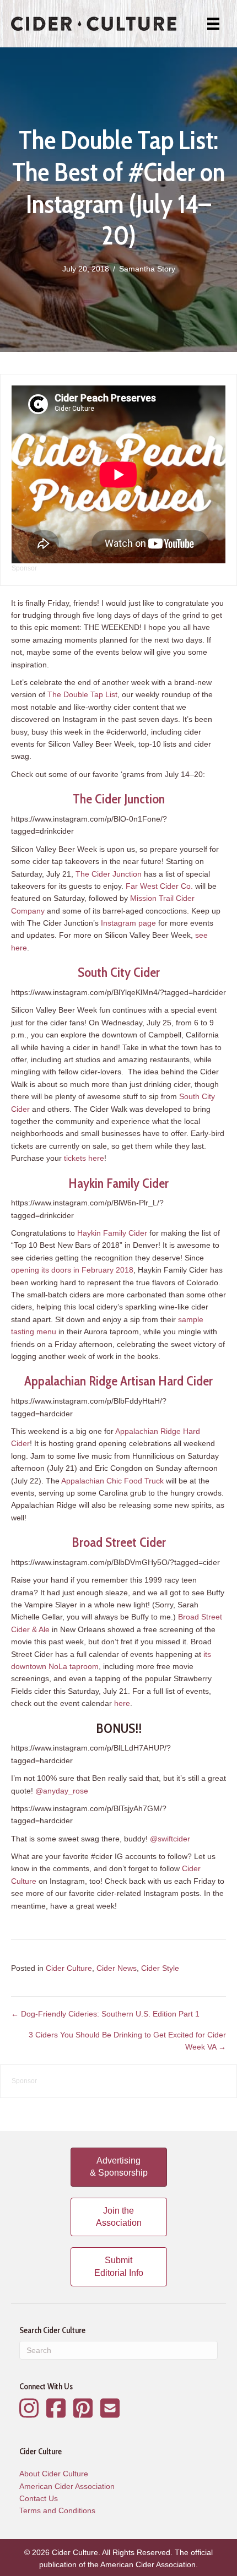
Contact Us (39, 2498)
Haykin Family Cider (118, 1183)
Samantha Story (147, 269)
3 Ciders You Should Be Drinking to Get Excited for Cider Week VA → (127, 2041)
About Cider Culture (54, 2474)
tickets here (84, 1158)
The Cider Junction (119, 799)
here (122, 1703)
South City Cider (119, 972)
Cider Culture (69, 1968)
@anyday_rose (62, 1791)
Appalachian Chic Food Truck (112, 1481)
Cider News (117, 1968)
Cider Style (160, 1968)
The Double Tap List (82, 694)
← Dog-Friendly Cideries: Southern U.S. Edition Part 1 (105, 2014)
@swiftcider (170, 1839)
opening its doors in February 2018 (72, 1270)
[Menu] (213, 24)
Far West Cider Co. (159, 886)
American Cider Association (67, 2486)
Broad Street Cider (119, 1542)
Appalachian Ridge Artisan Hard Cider (118, 1381)
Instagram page (128, 923)
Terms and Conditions (57, 2510)
